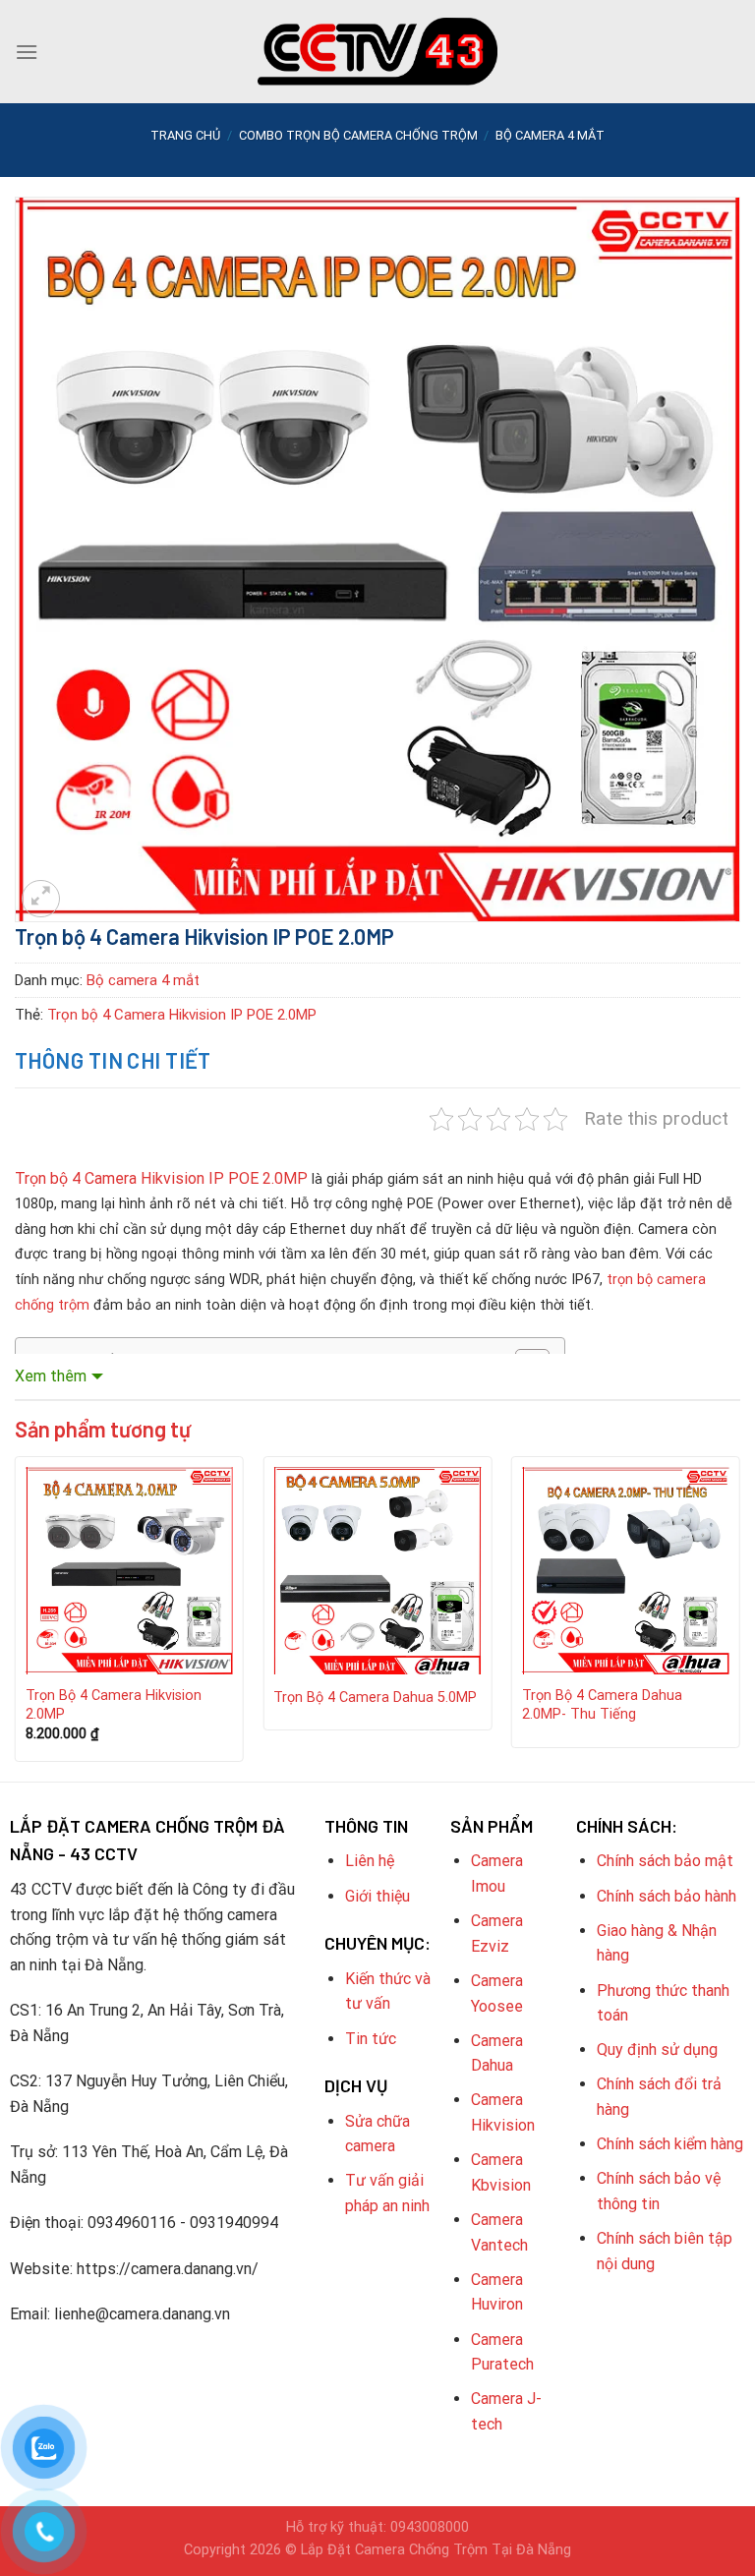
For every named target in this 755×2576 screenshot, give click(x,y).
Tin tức (371, 2039)
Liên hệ (370, 1861)
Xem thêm (51, 1376)
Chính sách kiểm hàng (670, 2144)
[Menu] (27, 52)
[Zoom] (41, 899)
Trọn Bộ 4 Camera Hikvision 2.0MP (114, 1705)
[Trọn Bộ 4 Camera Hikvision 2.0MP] (129, 1571)
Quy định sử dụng (657, 2049)
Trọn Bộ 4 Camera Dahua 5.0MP (375, 1698)
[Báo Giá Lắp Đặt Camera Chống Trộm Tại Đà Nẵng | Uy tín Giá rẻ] (377, 52)
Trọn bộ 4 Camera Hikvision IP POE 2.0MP (182, 1015)
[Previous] (16, 1616)
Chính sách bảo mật (665, 1861)
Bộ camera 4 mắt (550, 135)
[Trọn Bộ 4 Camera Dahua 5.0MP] (377, 1571)
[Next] (739, 1616)
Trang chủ (185, 135)
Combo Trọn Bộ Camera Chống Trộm (358, 135)
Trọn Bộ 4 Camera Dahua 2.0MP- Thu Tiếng (602, 1705)
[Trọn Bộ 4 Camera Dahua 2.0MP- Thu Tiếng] (626, 1571)
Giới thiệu (377, 1896)
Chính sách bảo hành (667, 1896)
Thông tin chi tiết (113, 1060)
